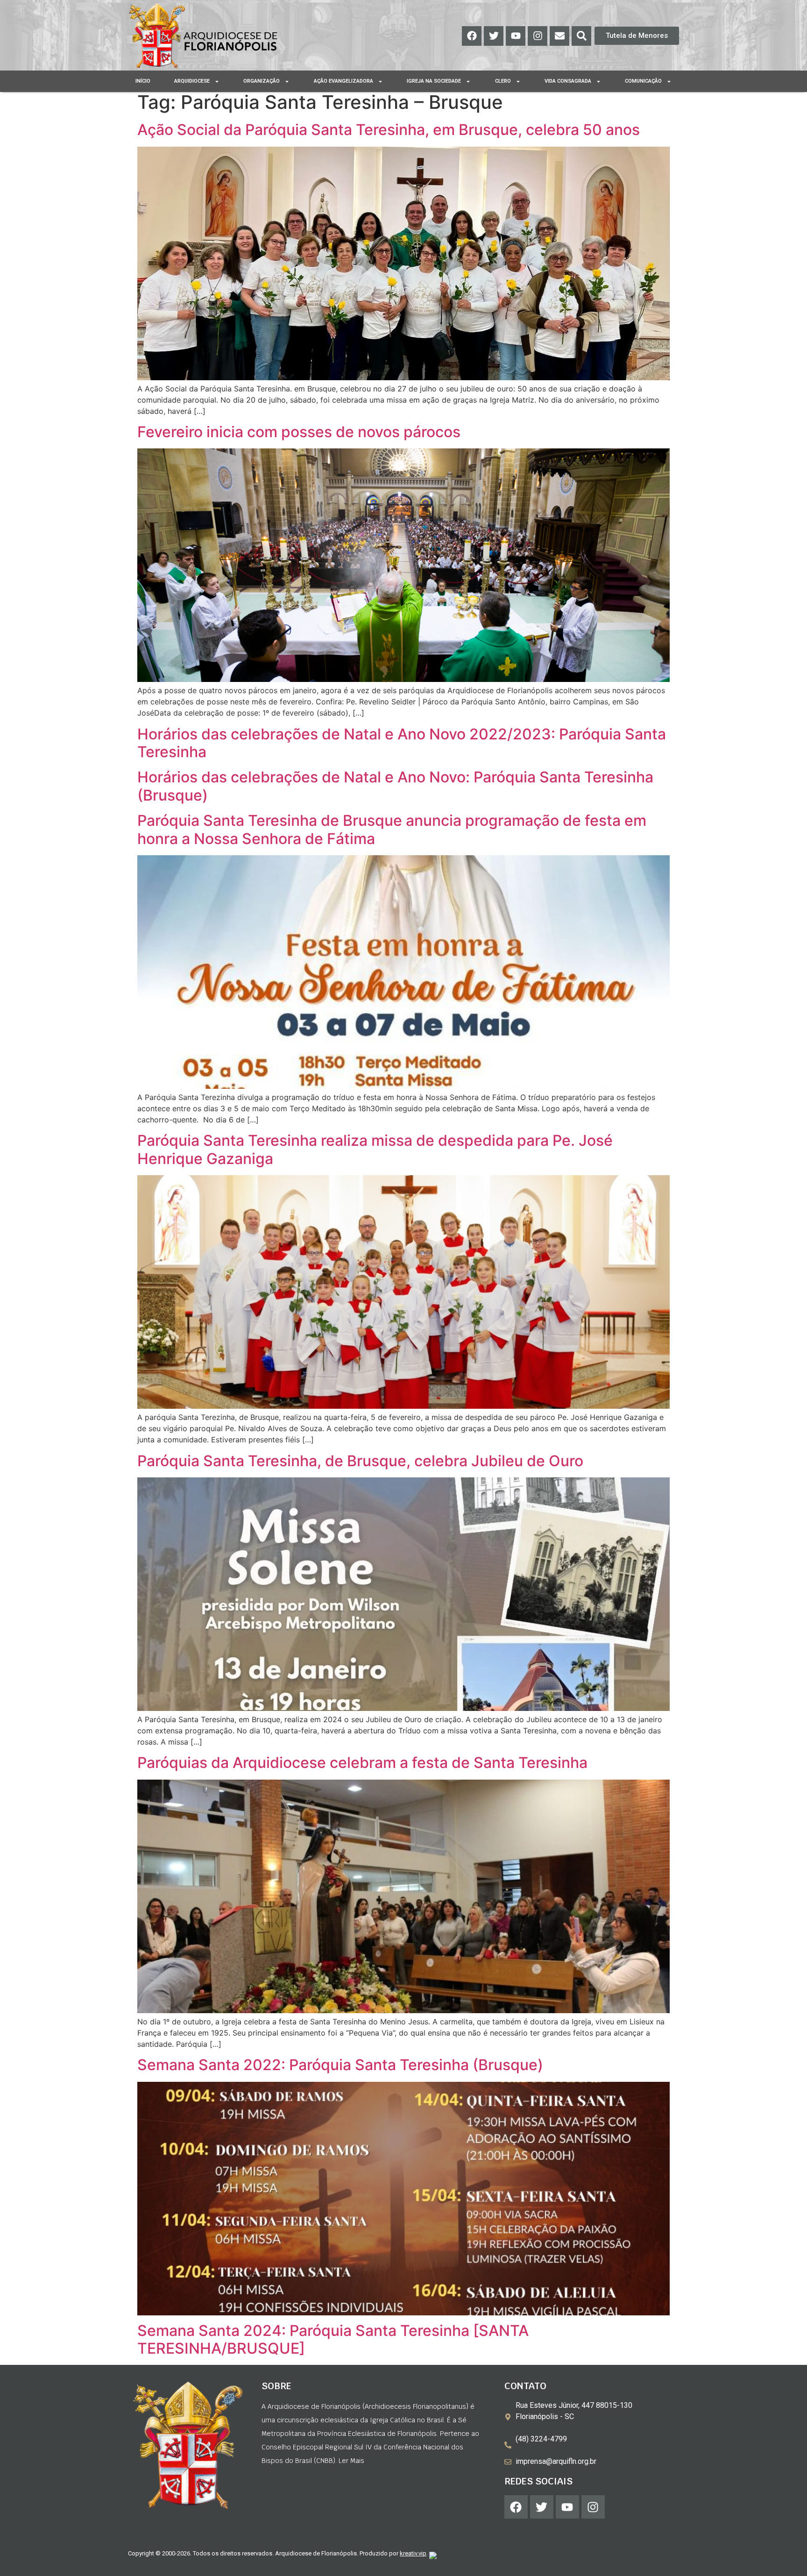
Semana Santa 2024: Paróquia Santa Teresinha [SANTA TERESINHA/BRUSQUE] (333, 2339)
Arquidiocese (192, 81)
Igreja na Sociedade (434, 81)
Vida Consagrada (568, 81)
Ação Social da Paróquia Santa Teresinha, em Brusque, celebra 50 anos (389, 130)
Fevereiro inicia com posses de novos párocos (299, 432)
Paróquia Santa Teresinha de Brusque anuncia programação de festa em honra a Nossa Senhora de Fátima (392, 829)
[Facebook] (472, 36)
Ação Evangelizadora (343, 81)
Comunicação (643, 81)
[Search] (581, 36)
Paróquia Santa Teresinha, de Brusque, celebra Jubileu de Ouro (360, 1461)
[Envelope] (559, 36)
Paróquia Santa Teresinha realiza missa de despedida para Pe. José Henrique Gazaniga (375, 1149)
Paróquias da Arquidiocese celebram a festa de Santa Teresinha (362, 1763)
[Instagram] (538, 36)
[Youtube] (516, 36)
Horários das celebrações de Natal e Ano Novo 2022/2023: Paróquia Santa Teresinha (402, 743)
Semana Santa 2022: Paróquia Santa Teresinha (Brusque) (340, 2065)
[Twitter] (494, 36)
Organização (262, 81)
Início (143, 81)
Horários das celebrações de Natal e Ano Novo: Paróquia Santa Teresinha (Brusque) (395, 786)
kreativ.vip (413, 2553)
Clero (503, 81)
